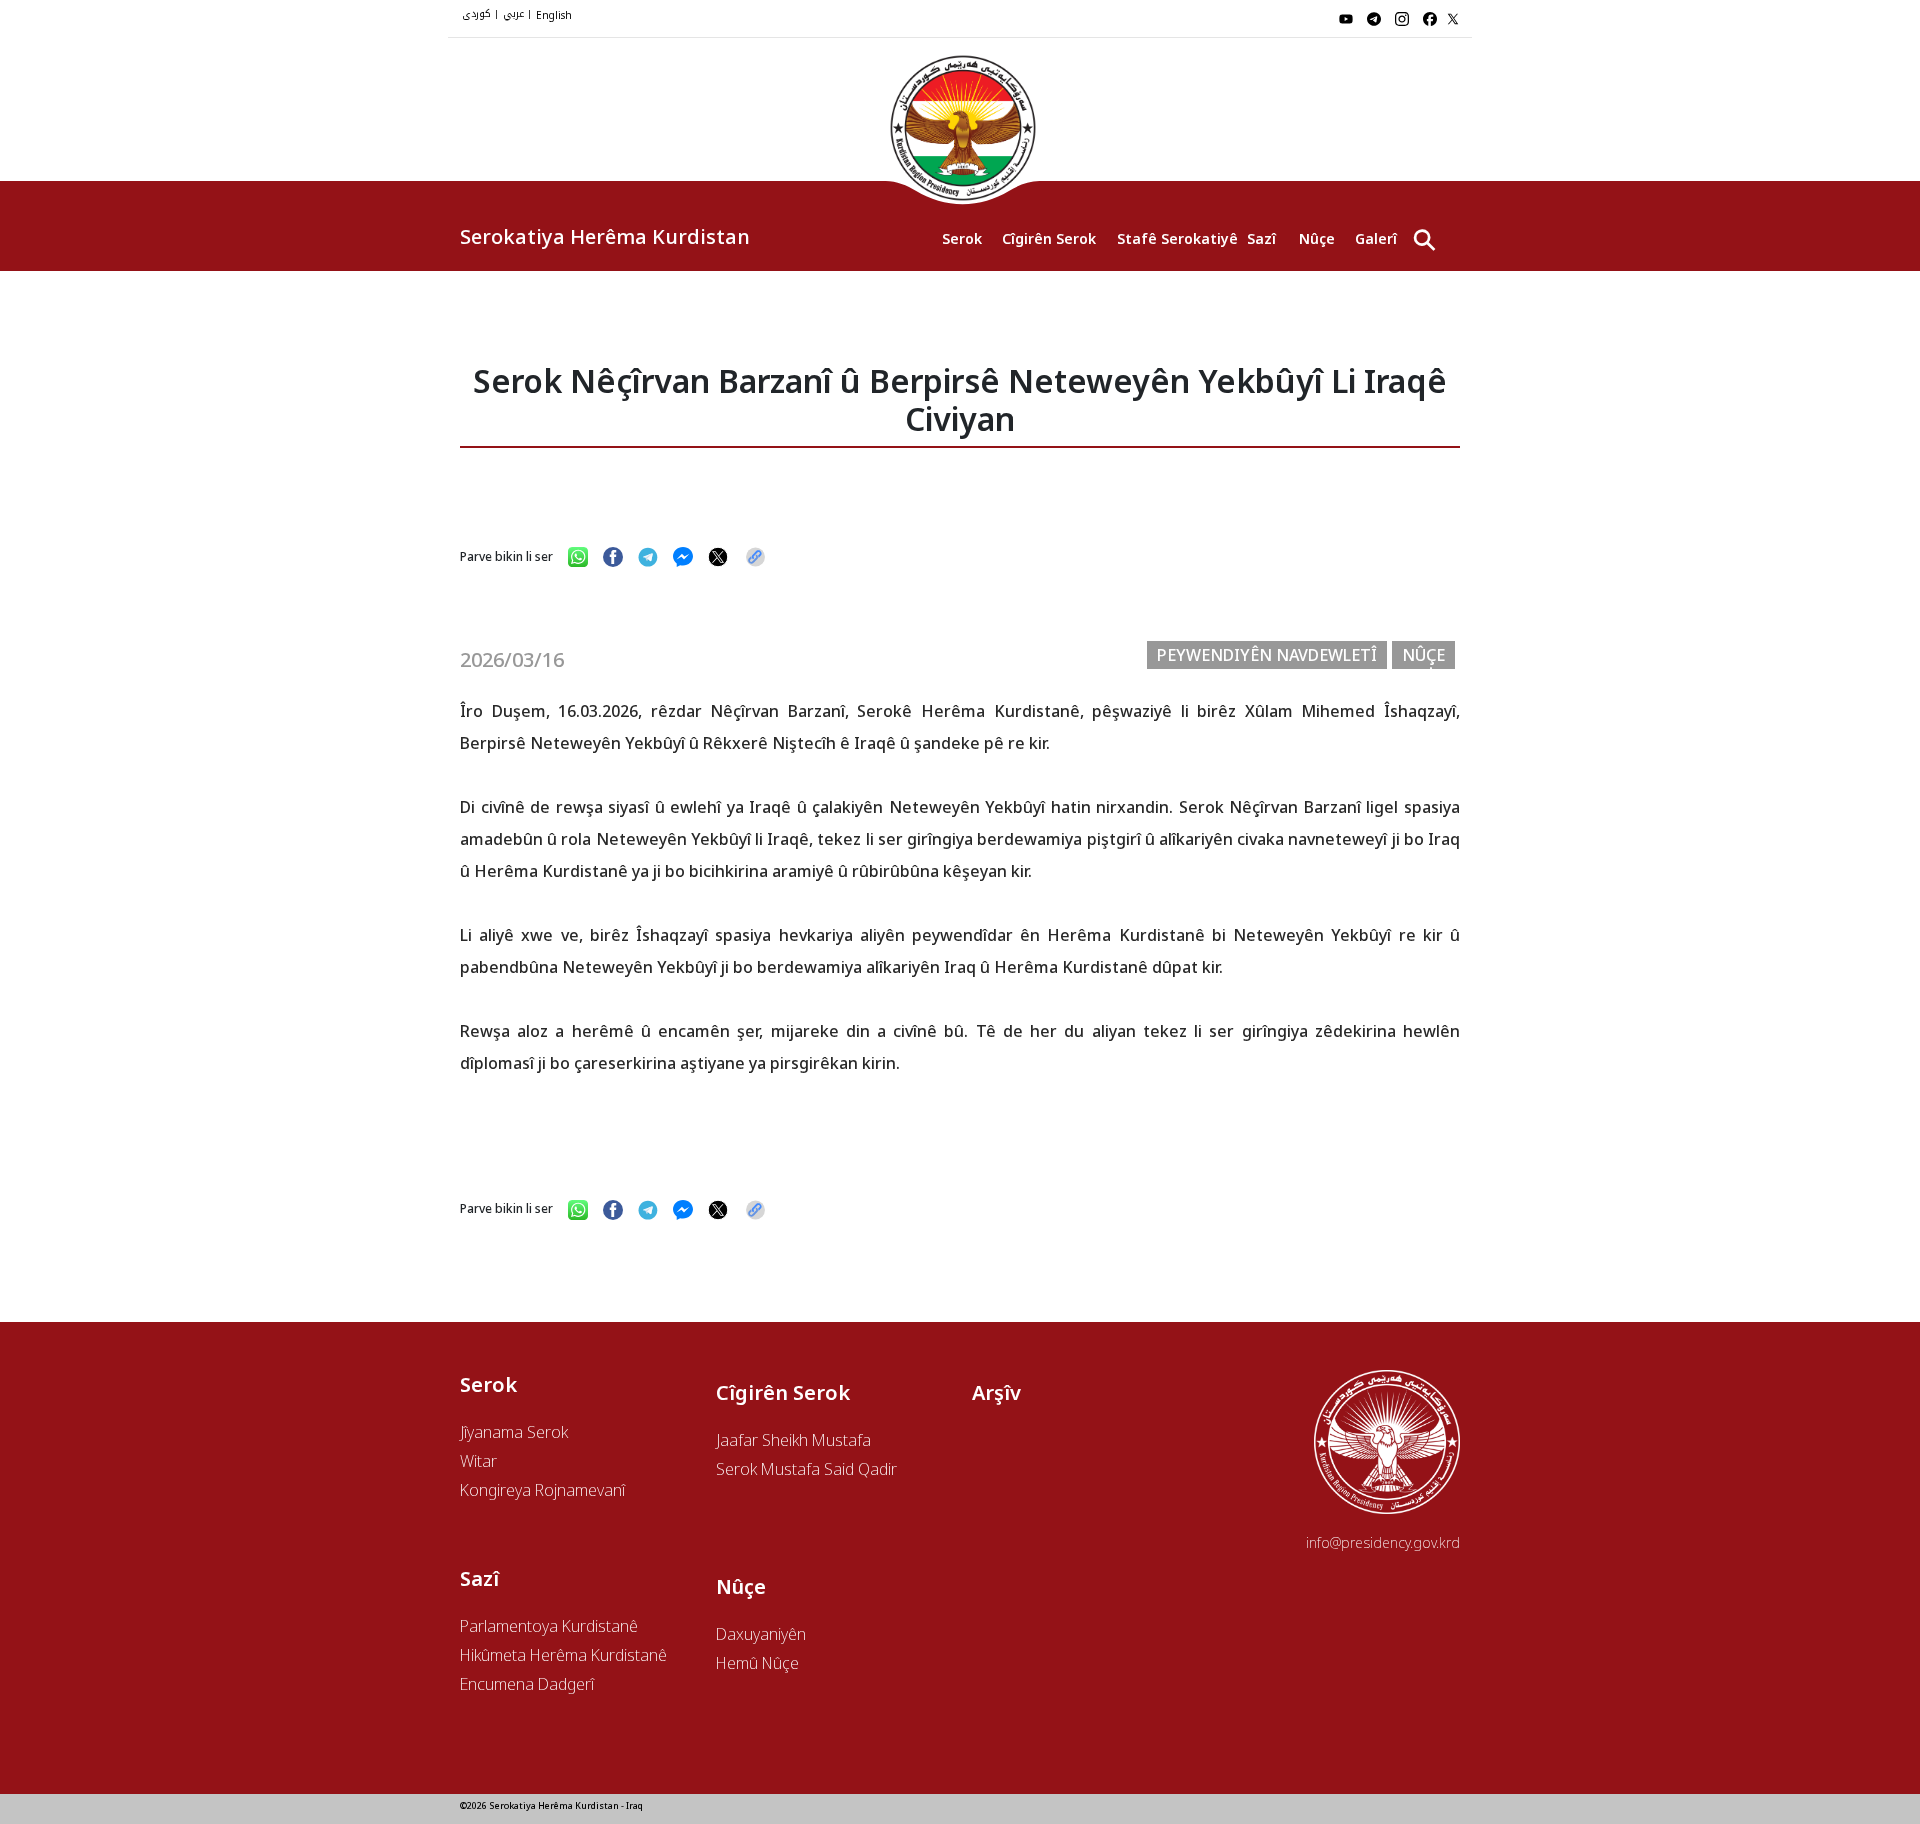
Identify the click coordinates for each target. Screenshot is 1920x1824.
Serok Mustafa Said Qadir (806, 1469)
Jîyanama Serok (514, 1432)
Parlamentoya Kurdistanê (549, 1626)
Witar (478, 1461)
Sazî (1261, 238)
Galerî (1376, 238)
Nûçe (1317, 238)
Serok (962, 238)
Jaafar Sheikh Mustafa (793, 1440)
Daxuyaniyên (761, 1634)
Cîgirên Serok (1049, 238)
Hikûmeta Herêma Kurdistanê (563, 1655)
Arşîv (996, 1392)
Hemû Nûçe (757, 1663)
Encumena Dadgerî (527, 1684)
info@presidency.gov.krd (1383, 1542)
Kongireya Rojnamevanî (542, 1490)
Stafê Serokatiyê (1172, 238)
